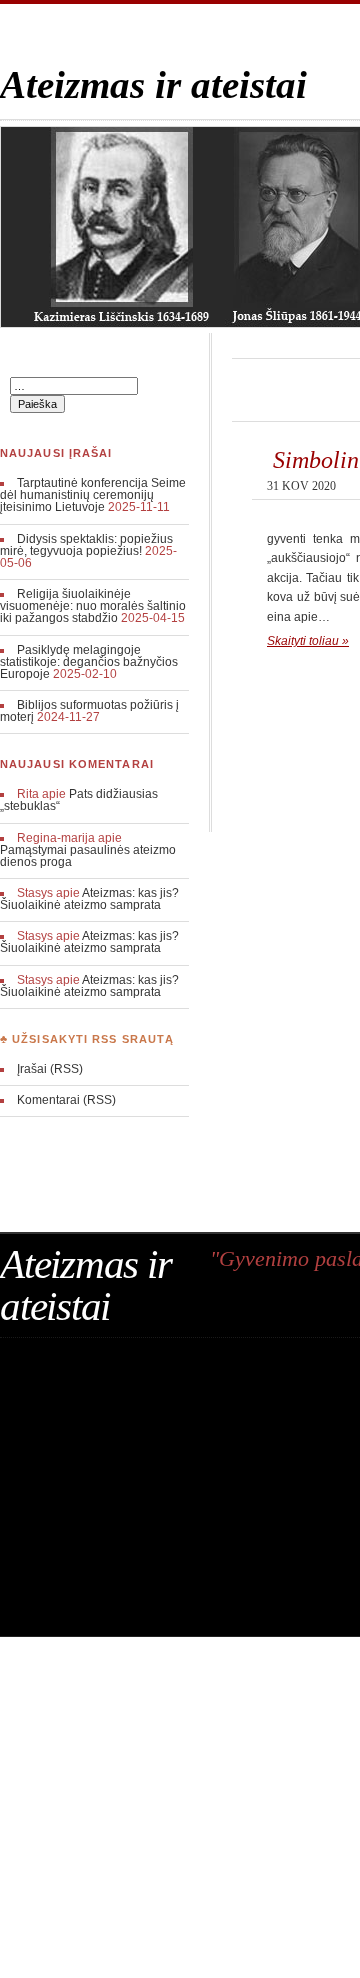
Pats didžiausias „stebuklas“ (79, 800)
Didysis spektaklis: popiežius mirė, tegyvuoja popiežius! (86, 545)
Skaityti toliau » (308, 641)
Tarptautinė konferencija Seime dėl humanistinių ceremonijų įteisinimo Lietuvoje (93, 495)
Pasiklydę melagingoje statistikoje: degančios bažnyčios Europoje (89, 662)
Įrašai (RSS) (50, 1069)
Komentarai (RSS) (66, 1100)
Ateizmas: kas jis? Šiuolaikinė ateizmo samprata (89, 899)
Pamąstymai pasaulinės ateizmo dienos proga (88, 856)
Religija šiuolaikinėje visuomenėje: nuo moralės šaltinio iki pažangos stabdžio (93, 606)
